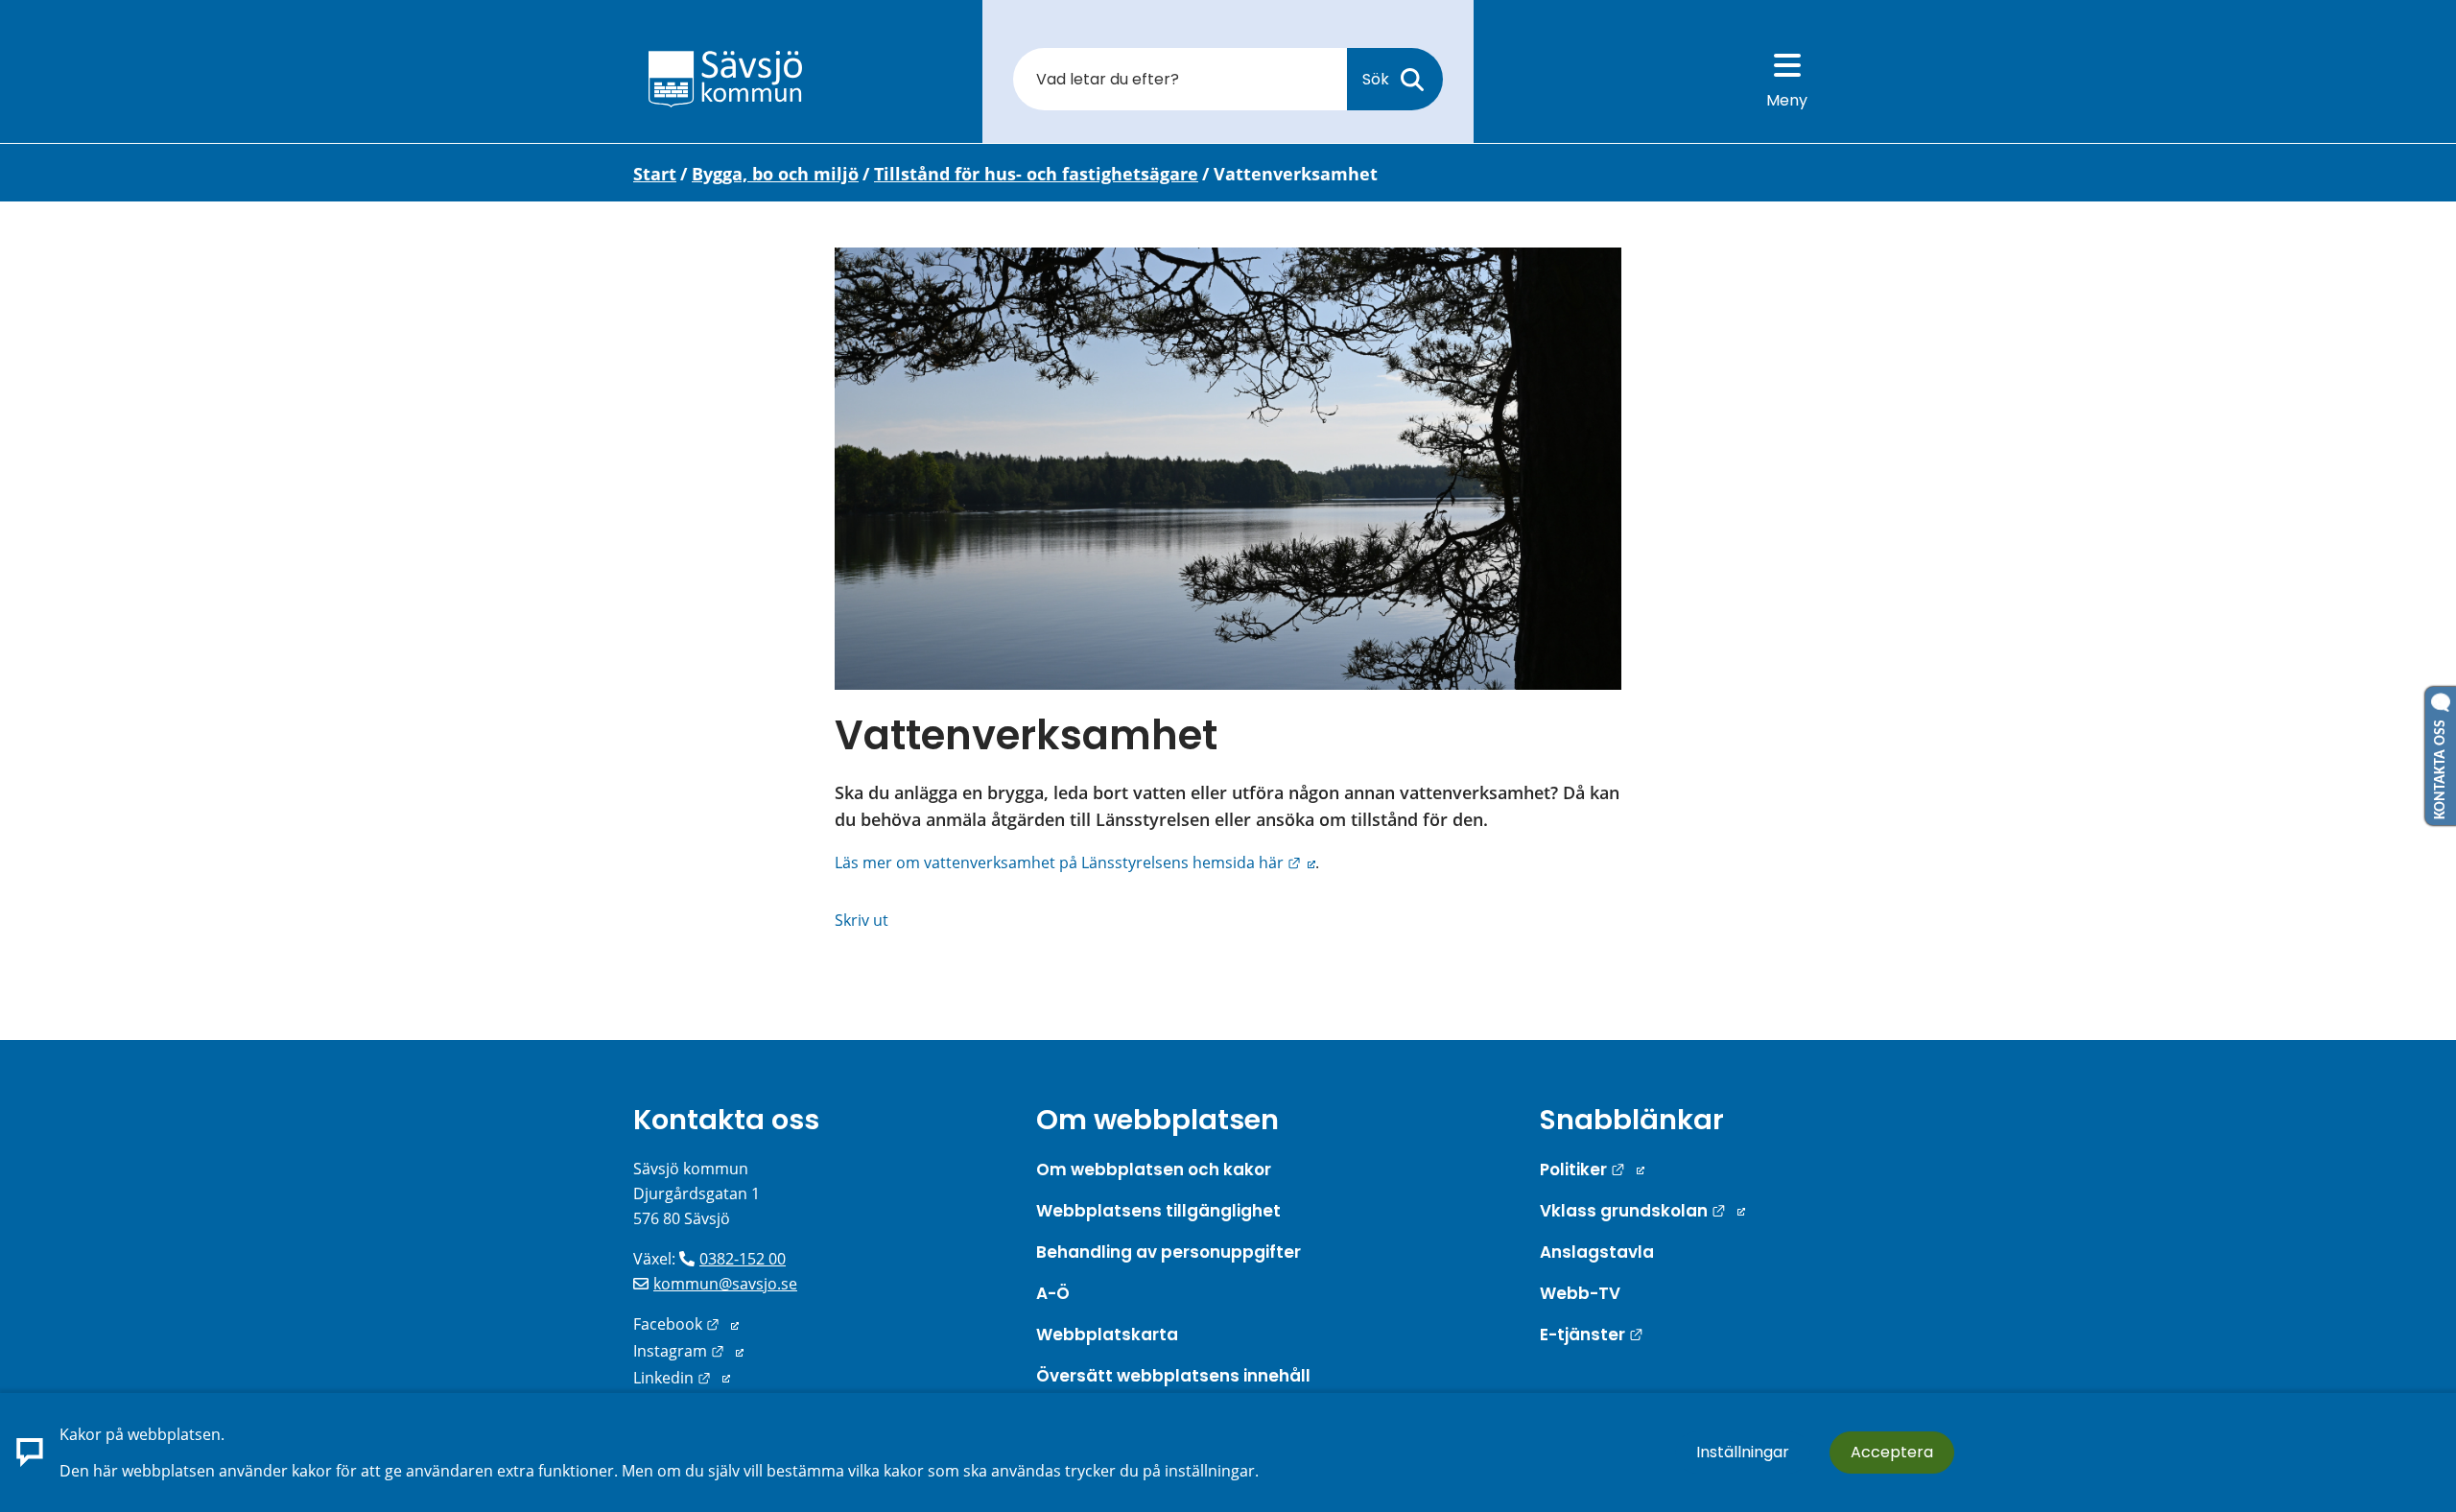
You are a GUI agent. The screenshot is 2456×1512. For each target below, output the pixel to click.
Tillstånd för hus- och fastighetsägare (1036, 174)
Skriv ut (862, 920)
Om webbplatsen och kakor (1154, 1169)
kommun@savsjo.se (725, 1284)
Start (655, 174)
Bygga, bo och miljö (775, 174)
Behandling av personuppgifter (1169, 1252)
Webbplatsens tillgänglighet (1158, 1211)
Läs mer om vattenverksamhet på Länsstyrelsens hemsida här (1075, 862)
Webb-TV (1580, 1293)
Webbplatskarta (1107, 1335)
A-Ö (1053, 1293)
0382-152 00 (743, 1259)
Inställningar (1743, 1452)
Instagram (688, 1351)
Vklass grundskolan (1642, 1211)
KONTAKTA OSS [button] (2441, 766)
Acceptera (1892, 1452)
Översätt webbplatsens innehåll (1173, 1376)
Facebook (686, 1324)
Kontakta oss (726, 1120)
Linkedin (682, 1378)
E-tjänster (1592, 1335)
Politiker (1592, 1169)
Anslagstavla (1597, 1252)
